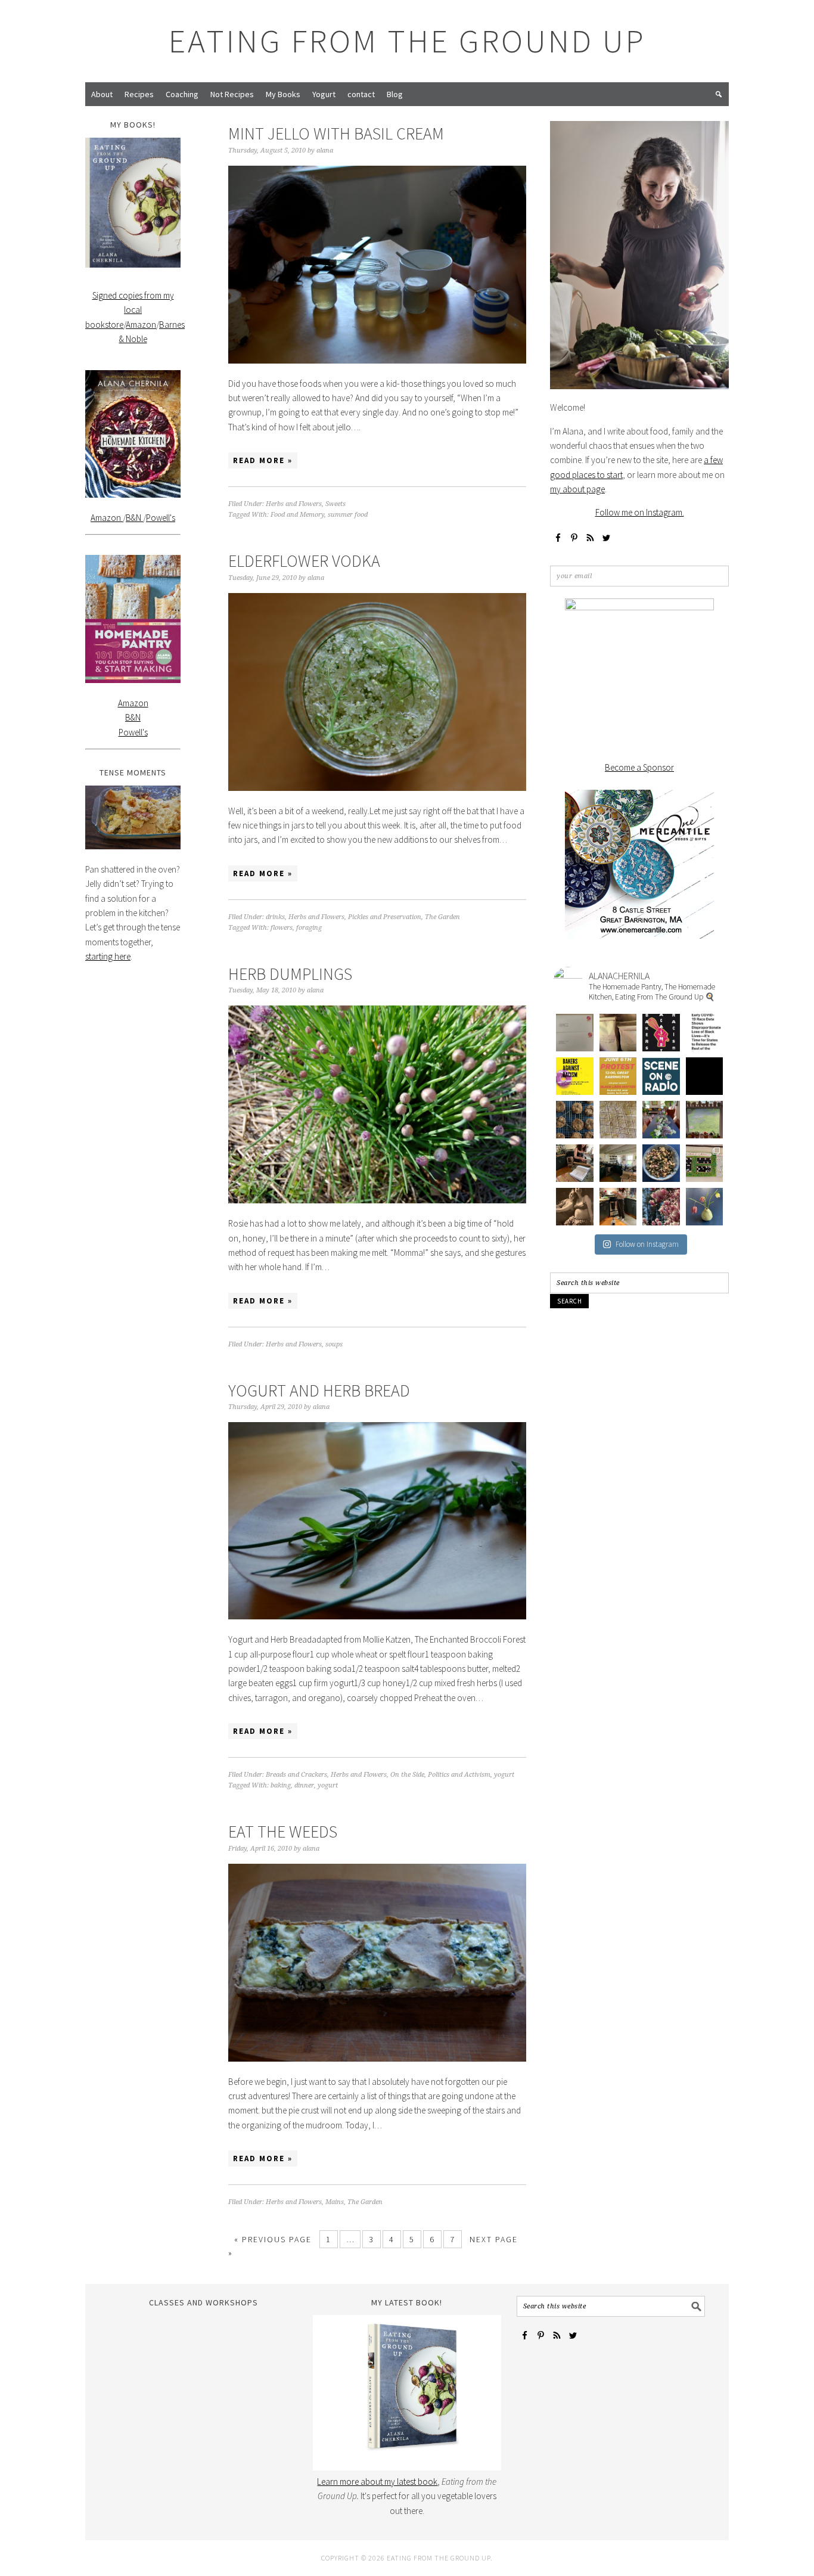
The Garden (442, 917)
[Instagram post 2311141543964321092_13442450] (618, 1163)
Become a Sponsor (639, 767)
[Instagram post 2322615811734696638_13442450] (705, 1076)
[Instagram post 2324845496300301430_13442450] (618, 1076)
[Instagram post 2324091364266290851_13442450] (661, 1076)
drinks (275, 917)
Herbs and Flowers (294, 504)
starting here (108, 956)
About (102, 94)
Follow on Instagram (647, 1244)
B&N (134, 518)
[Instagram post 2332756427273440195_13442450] (661, 1033)
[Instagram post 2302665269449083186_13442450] (661, 1207)
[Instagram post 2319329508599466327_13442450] (575, 1120)
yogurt (504, 1775)
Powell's (161, 518)
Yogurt (324, 94)
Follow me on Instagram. (640, 512)
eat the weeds (283, 1832)
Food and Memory (297, 515)
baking (281, 1785)
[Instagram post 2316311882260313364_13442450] (618, 1120)
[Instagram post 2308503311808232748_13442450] (661, 1163)
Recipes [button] (139, 94)
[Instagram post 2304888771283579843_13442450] (618, 1207)
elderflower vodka (304, 561)
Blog (395, 94)
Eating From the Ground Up (407, 41)
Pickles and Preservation (385, 917)
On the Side (407, 1775)
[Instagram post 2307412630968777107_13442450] (705, 1163)
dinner (304, 1785)
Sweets (335, 504)
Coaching (182, 94)
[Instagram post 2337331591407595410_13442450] (575, 1033)
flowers (282, 928)
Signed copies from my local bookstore (130, 310)
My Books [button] (283, 94)
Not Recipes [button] (232, 94)
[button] (719, 94)
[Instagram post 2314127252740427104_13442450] (661, 1120)
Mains (335, 2202)
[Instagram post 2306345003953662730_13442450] (575, 1207)
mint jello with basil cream (336, 134)
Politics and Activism (459, 1775)
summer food (348, 515)
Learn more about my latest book (377, 2482)
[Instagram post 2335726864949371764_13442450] (618, 1033)
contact (361, 94)
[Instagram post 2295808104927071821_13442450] (705, 1207)
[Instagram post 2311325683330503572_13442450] (575, 1163)
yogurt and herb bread (319, 1391)
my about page (577, 489)
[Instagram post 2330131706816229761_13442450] (575, 1076)
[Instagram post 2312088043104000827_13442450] (705, 1120)
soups (334, 1344)
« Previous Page (273, 2239)
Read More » (263, 460)
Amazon (141, 325)
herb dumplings (290, 974)
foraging (309, 928)
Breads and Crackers (296, 1775)
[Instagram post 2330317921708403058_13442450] (705, 1033)
